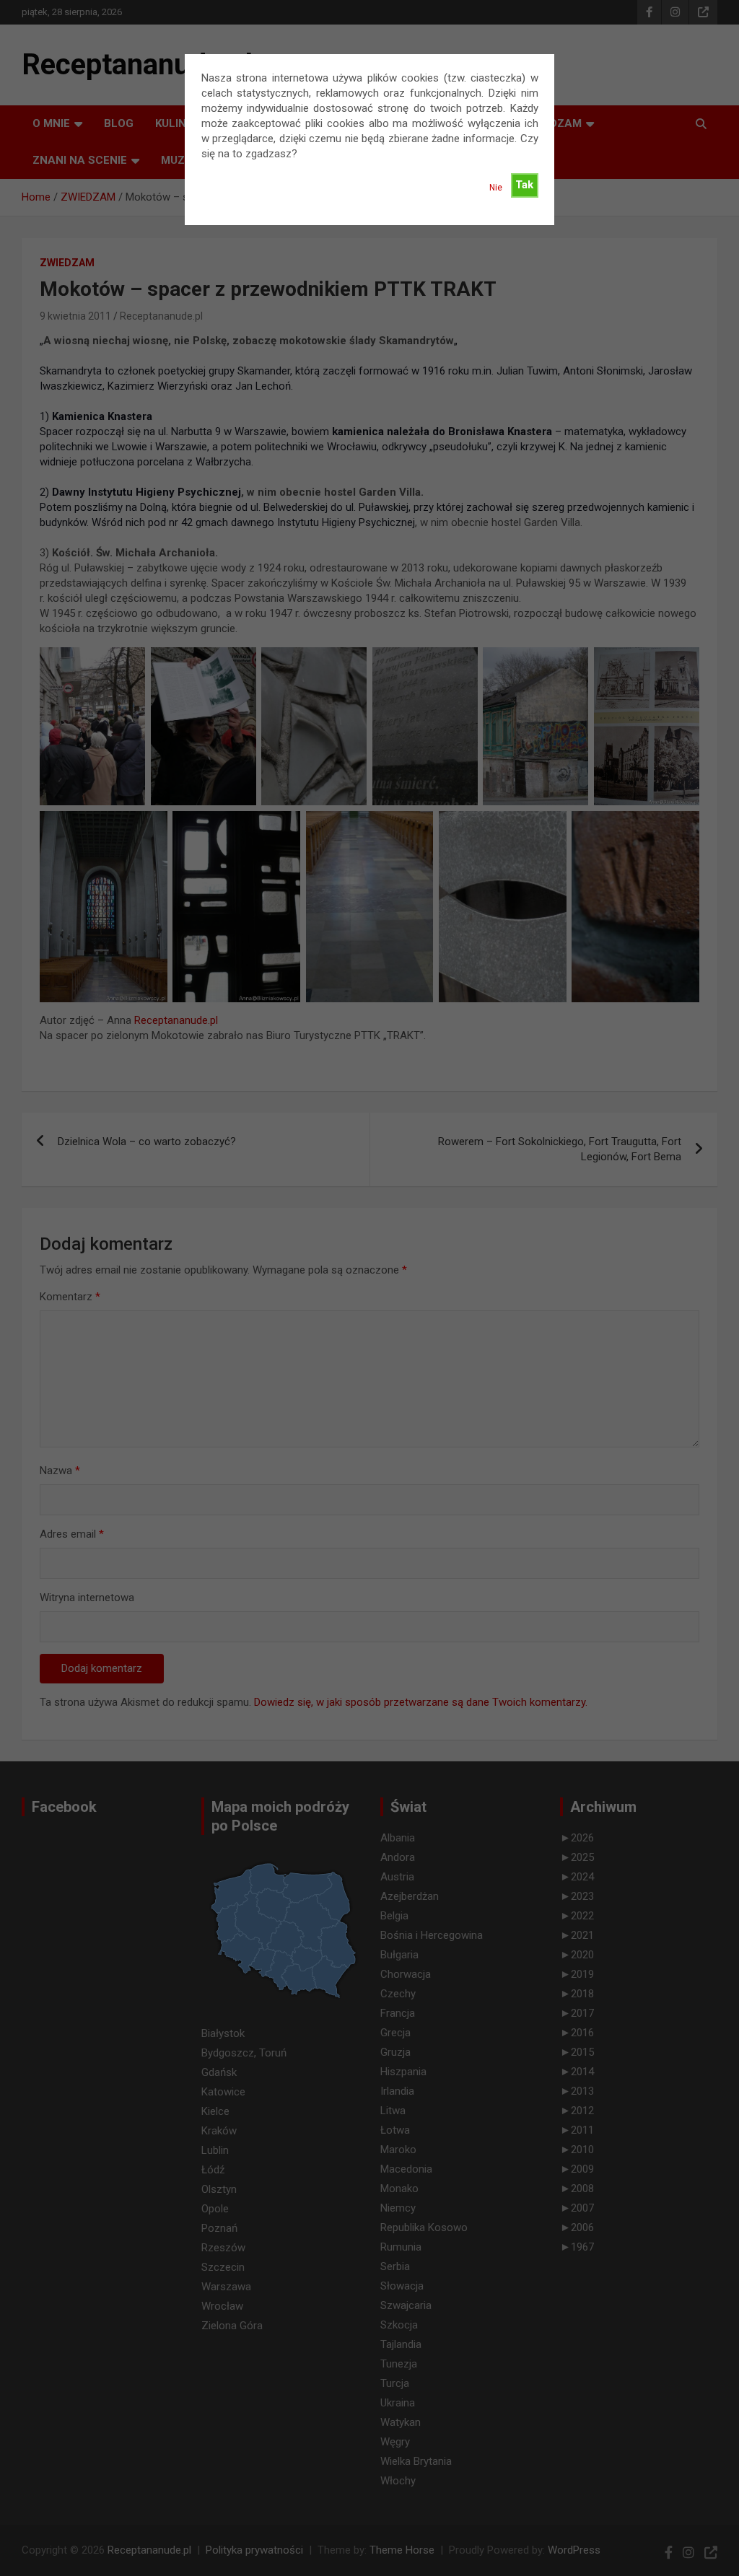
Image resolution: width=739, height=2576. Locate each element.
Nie (496, 188)
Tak (524, 185)
